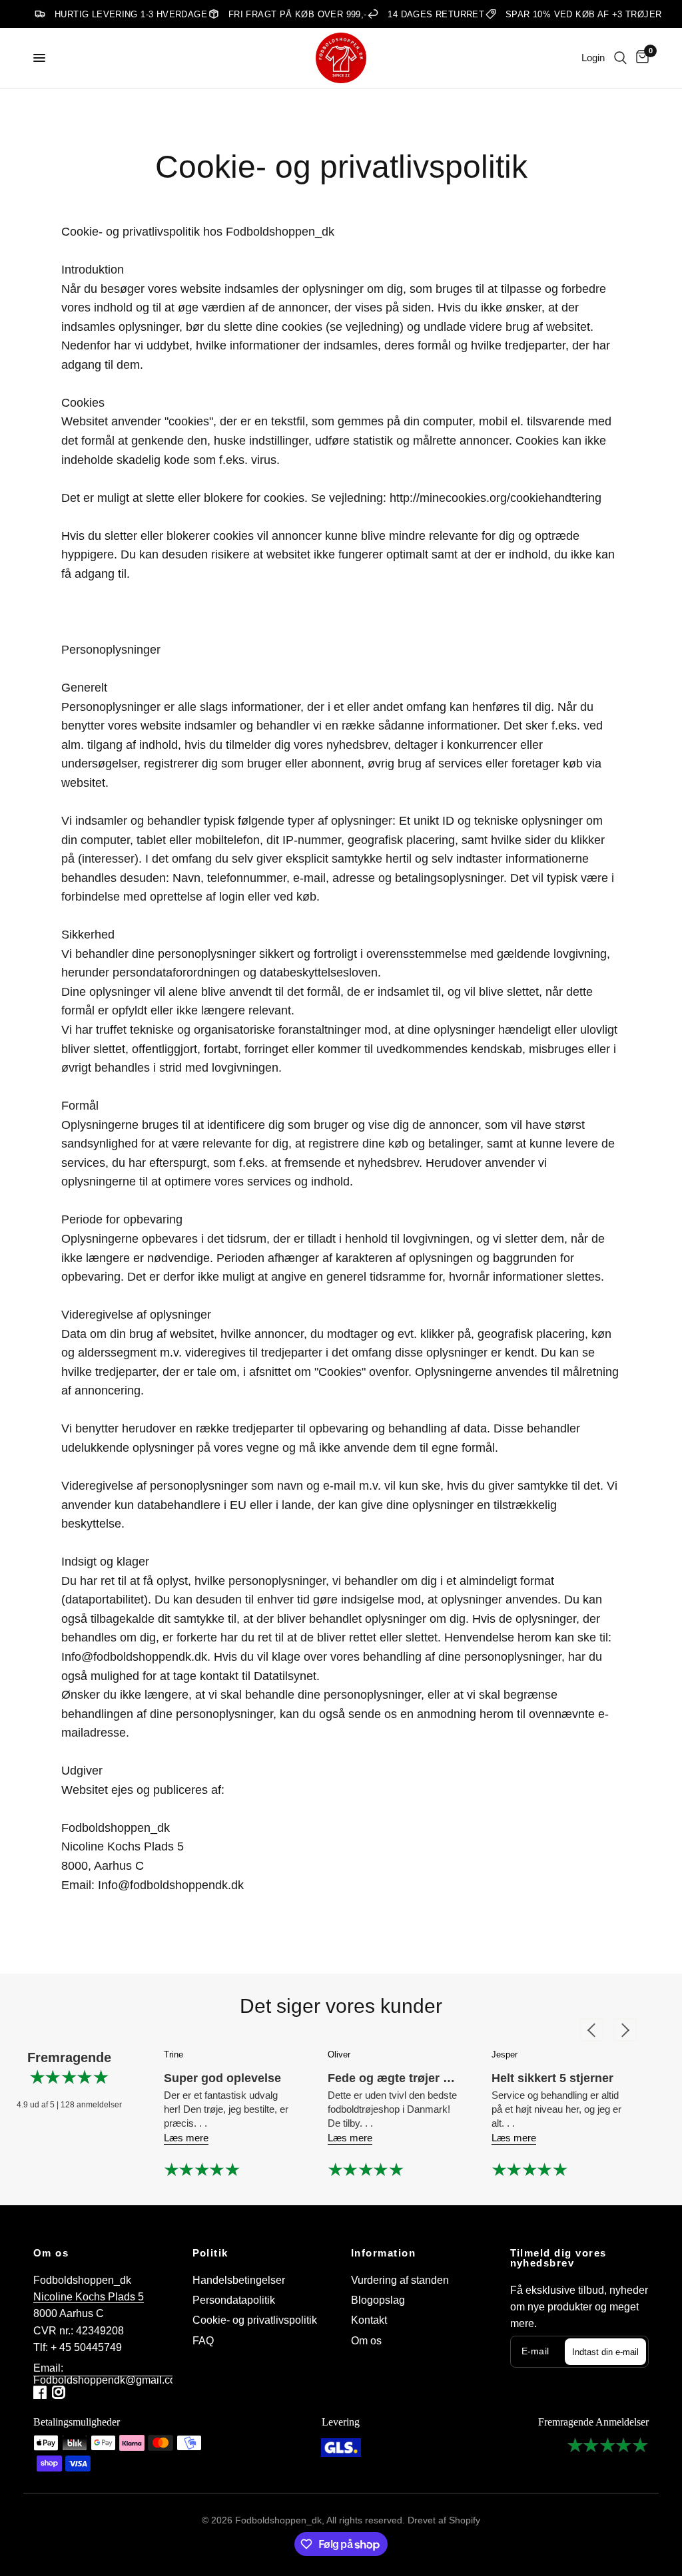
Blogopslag (378, 2300)
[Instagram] (60, 2392)
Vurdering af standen (400, 2280)
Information (383, 2254)
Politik (210, 2254)
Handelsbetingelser (239, 2280)
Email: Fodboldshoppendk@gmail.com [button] (109, 2368)
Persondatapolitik (234, 2300)
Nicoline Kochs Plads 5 (89, 2297)
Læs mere (186, 2138)
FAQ (203, 2341)
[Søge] (620, 58)
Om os (51, 2254)
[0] (640, 58)
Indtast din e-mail (605, 2352)
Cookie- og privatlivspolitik (255, 2320)
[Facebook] (41, 2392)
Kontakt (369, 2320)
